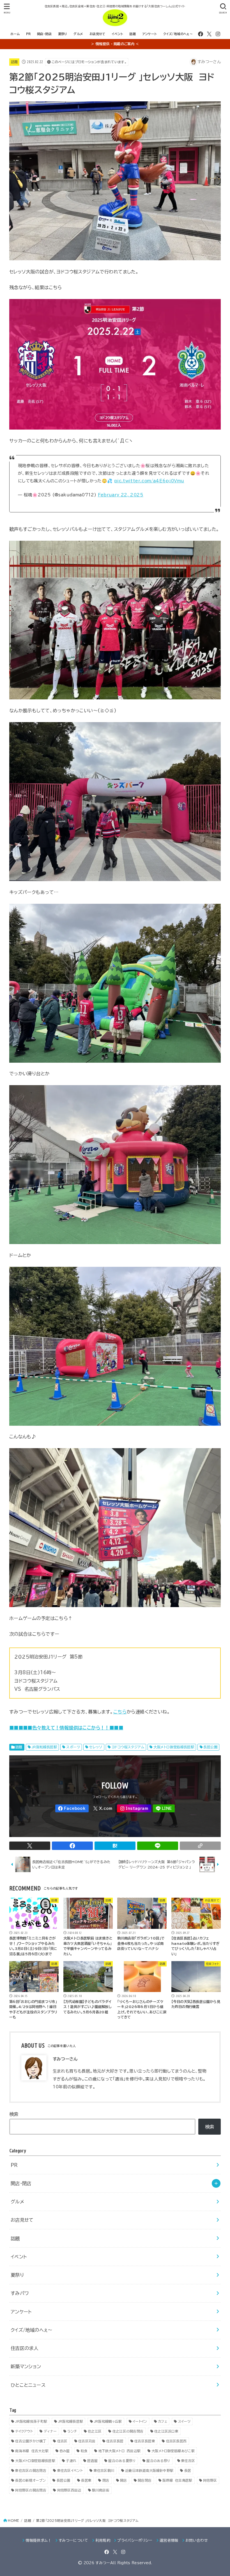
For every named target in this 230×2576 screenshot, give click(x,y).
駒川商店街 (101, 2490)
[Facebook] (201, 34)
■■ (14, 1728)
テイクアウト (24, 2431)
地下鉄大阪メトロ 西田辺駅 (120, 2451)
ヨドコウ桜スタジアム (128, 1747)
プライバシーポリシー (135, 2540)
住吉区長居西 (176, 2441)
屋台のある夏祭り (122, 2461)
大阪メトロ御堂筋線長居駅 (174, 1747)
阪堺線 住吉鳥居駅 (177, 2480)
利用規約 (103, 2540)
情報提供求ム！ (38, 2540)
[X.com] (209, 34)
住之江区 (95, 2431)
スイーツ (184, 2421)
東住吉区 (188, 2461)
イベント (117, 34)
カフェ (163, 2421)
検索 (14, 2114)
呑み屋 (65, 2451)
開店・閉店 (44, 34)
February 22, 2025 (121, 495)
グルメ (78, 34)
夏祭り (63, 34)
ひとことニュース (28, 2385)
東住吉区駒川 (104, 2470)
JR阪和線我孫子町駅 (31, 2421)
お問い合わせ (197, 2540)
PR (28, 34)
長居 (188, 2470)
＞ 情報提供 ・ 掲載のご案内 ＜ (115, 44)
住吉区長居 (115, 2441)
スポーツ (73, 1747)
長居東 (86, 2480)
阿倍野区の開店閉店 (31, 2490)
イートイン (140, 2421)
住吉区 (62, 2441)
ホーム (15, 34)
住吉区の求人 (24, 2348)
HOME (13, 2521)
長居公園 (210, 1747)
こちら (120, 1712)
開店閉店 (145, 2480)
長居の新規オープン (30, 2480)
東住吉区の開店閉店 (31, 2470)
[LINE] (164, 1809)
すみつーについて (73, 2540)
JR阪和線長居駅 (44, 1747)
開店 (124, 2480)
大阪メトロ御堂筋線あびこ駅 (173, 2451)
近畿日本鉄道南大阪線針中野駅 (149, 2470)
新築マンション (26, 2366)
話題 (133, 34)
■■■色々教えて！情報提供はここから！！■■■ (71, 1728)
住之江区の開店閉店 (128, 2431)
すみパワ (20, 2293)
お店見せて (97, 34)
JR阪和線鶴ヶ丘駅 (108, 2421)
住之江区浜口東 (166, 2431)
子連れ (71, 2461)
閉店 (106, 2480)
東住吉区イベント (70, 2470)
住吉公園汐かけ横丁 (31, 2441)
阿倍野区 (210, 2480)
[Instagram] (218, 34)
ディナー (50, 2431)
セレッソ (96, 1747)
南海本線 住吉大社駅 (32, 2451)
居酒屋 (92, 2461)
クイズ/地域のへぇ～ (178, 34)
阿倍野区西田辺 (69, 2490)
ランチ (72, 2431)
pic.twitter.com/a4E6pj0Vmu (149, 481)
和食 (84, 2451)
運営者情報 (169, 2540)
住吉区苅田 (87, 2441)
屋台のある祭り (158, 2461)
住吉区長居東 (145, 2441)
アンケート (150, 34)
